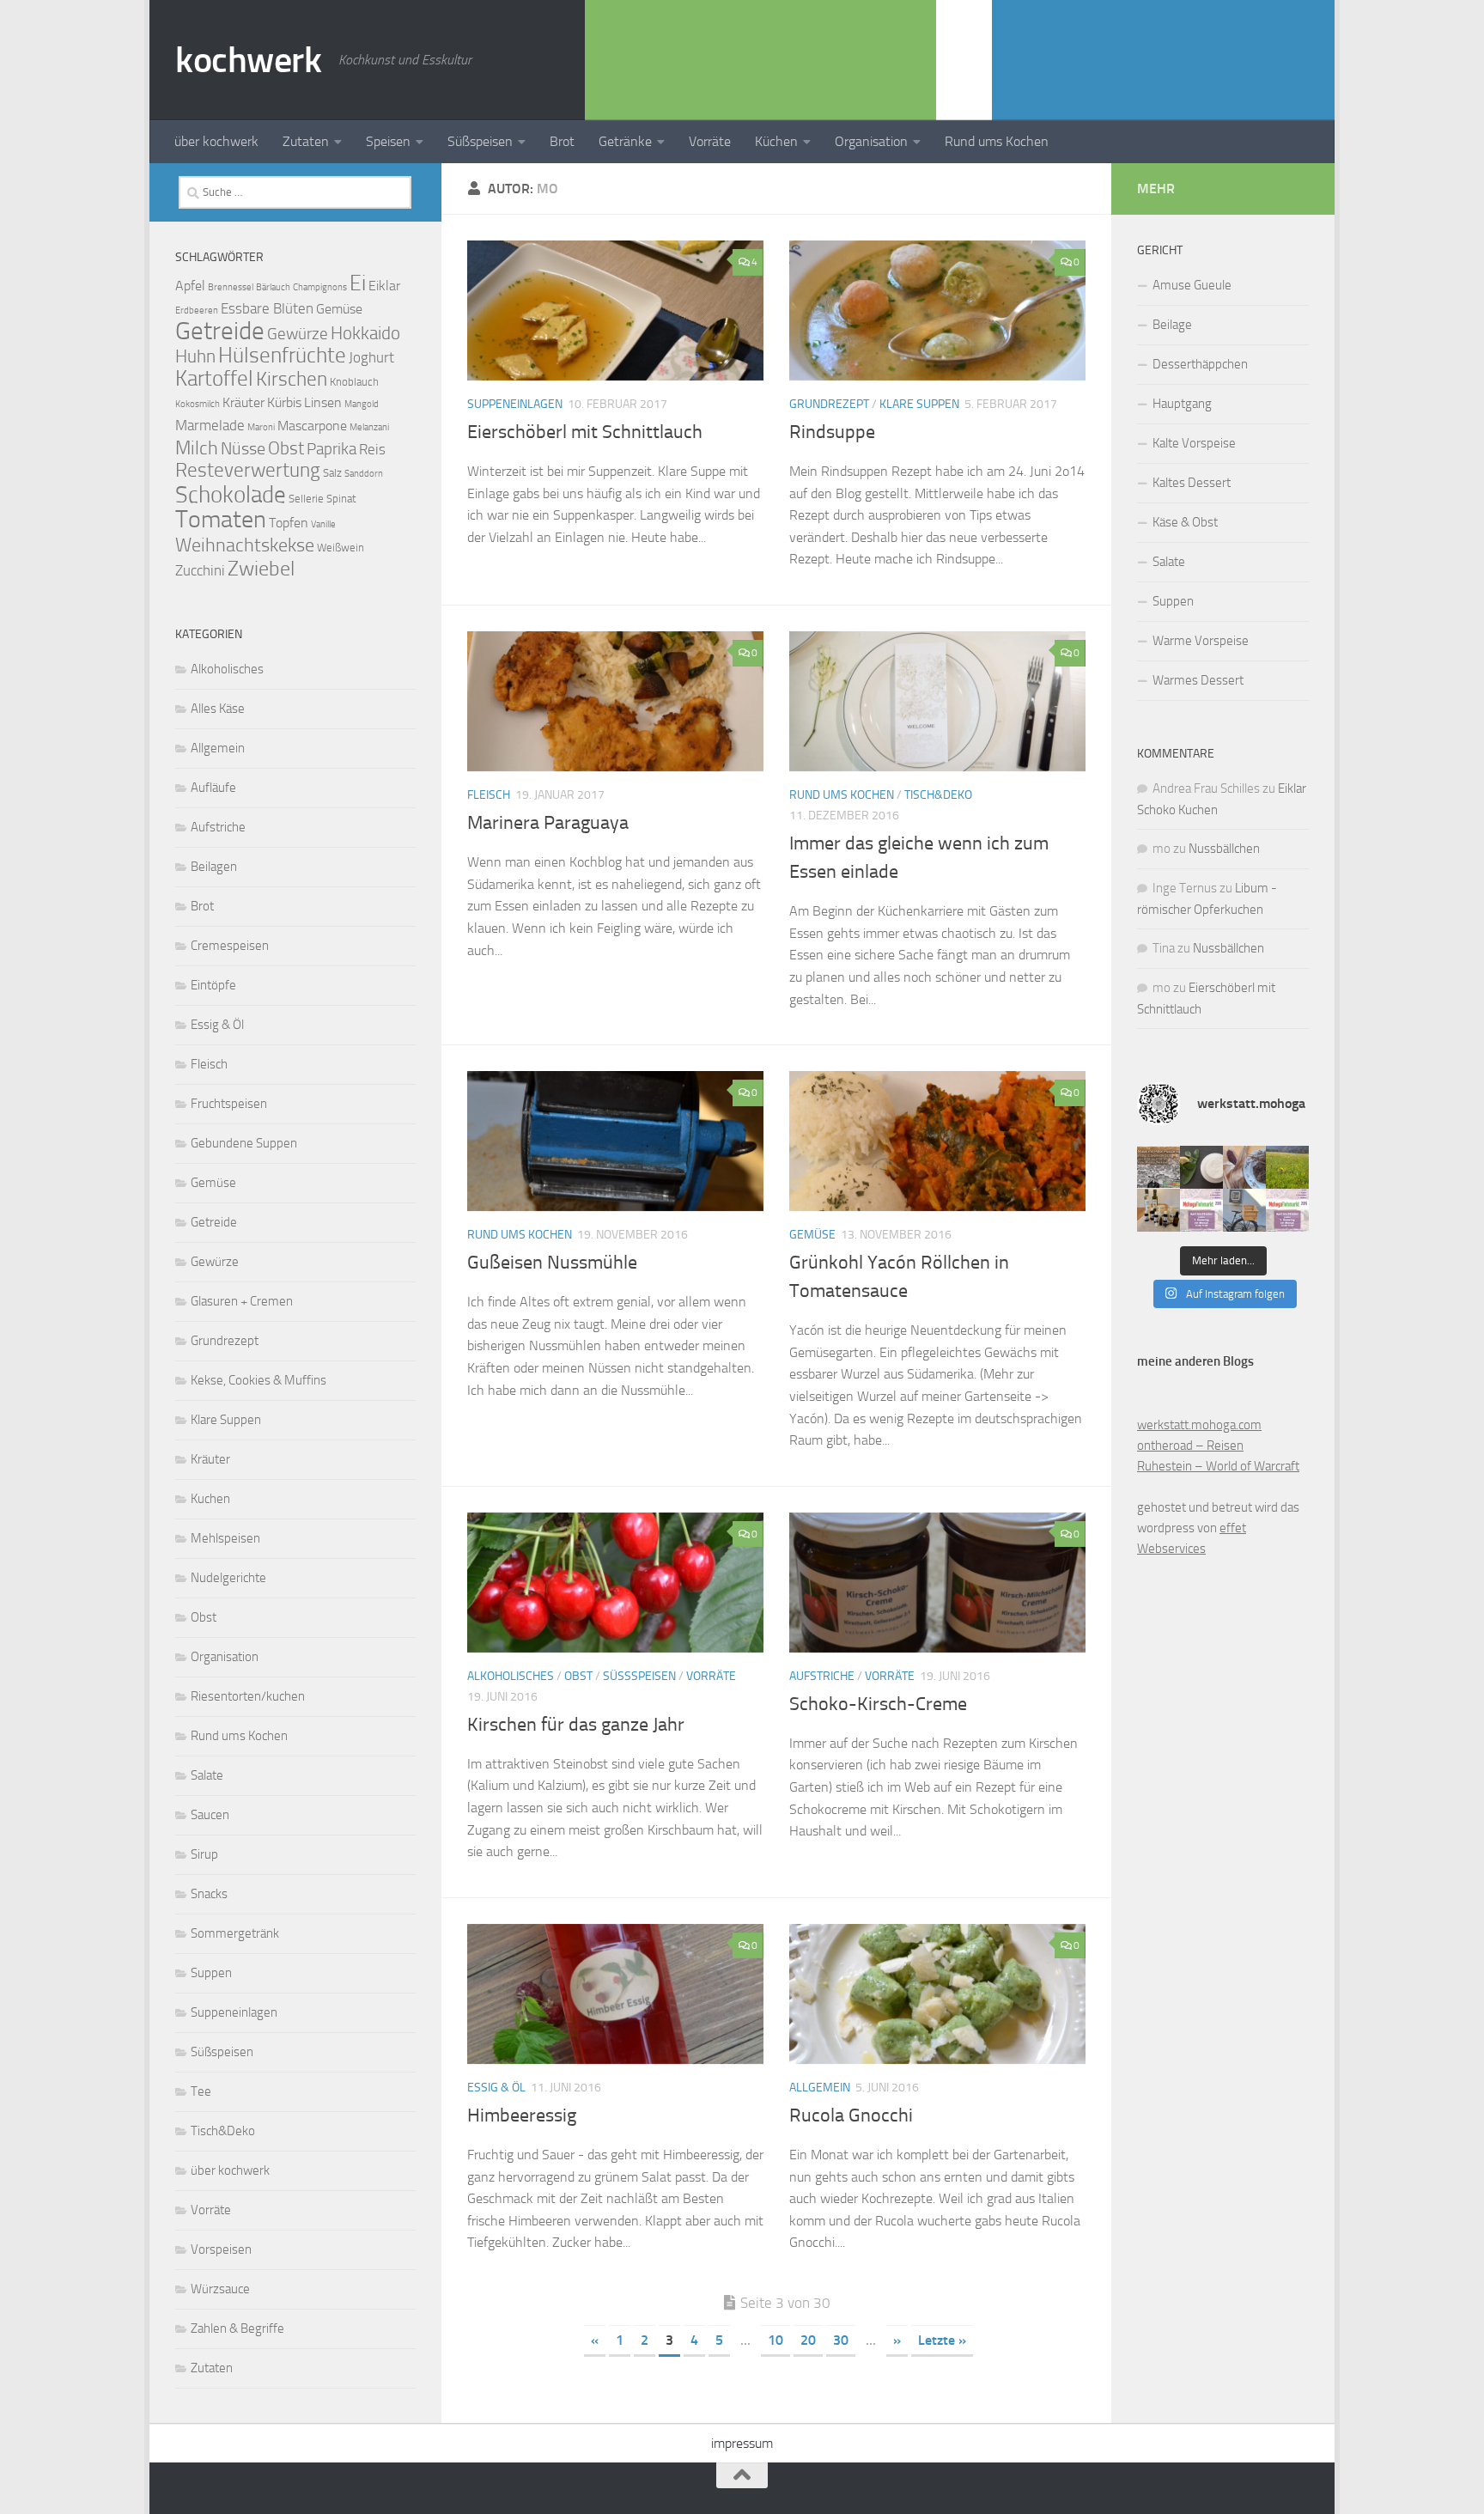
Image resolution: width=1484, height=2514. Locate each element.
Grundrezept (829, 404)
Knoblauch (354, 382)
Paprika (331, 449)
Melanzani (369, 427)
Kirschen (292, 379)
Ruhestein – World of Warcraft (1218, 1466)
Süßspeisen (480, 141)
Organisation (871, 141)
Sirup (204, 1854)
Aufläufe (213, 788)
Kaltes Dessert (1192, 483)
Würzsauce (220, 2289)
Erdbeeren (197, 310)
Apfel (190, 286)
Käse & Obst (1185, 522)
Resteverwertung (248, 470)
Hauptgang (1182, 404)
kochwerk (248, 60)
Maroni (261, 427)
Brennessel (231, 287)
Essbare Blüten (267, 308)
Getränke (625, 141)
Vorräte (710, 141)
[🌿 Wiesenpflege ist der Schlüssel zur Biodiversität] (1287, 1167)
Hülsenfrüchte (282, 355)
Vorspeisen (221, 2249)
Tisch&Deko (938, 795)
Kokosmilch (198, 404)
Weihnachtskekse (245, 545)
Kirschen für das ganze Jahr (576, 1725)
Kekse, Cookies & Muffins (258, 1380)
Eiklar (384, 286)
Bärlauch (273, 287)
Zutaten (306, 141)
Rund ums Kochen (997, 141)
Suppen (211, 1973)
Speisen (388, 141)
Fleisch (489, 795)
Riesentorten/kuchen (248, 1696)
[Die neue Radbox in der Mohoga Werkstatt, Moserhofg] (1244, 1210)
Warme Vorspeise (1201, 641)
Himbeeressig (522, 2115)
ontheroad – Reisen (1190, 1446)
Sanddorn (364, 474)
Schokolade (231, 495)
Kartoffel (214, 378)
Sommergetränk (235, 1933)
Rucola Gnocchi (851, 2115)
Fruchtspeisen (229, 1104)
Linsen (323, 403)
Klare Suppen (919, 404)
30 (841, 2340)
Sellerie (306, 499)
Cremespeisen (230, 946)
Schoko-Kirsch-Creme (878, 1704)
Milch (197, 448)
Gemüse (812, 1235)
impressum (742, 2443)
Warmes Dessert (1198, 680)
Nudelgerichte (228, 1578)
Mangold (362, 404)
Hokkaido (365, 333)
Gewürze (298, 334)
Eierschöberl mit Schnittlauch (585, 432)
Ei (358, 283)
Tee (201, 2091)
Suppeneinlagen (515, 404)
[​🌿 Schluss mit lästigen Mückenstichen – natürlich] (1159, 1210)
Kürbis (284, 403)
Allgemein (820, 2088)
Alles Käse (218, 709)
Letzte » (942, 2340)
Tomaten (221, 519)
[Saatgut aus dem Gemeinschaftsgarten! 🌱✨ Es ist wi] (1244, 1167)
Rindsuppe (832, 432)
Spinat (341, 499)
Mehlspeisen (225, 1538)
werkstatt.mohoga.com (1199, 1425)
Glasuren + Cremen (242, 1301)
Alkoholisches (511, 1676)
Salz (332, 473)
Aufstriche (822, 1676)
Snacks (209, 1894)
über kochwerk (216, 141)
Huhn (195, 356)
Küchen (776, 141)
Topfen (289, 523)
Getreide (220, 331)
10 (775, 2340)
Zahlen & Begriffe (237, 2328)
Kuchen (210, 1499)
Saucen (210, 1815)
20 (808, 2340)
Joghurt (371, 357)
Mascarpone (312, 426)
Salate (207, 1775)
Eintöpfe (213, 985)
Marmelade (210, 425)
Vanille (323, 524)
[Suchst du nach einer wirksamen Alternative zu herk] (1201, 1167)
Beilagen (214, 867)
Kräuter (243, 403)
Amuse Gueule (1192, 285)
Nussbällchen (1224, 849)
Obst (578, 1676)
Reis (372, 449)
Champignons (320, 287)
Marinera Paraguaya (548, 823)
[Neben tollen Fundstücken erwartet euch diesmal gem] (1287, 1210)
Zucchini (200, 570)
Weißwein (341, 548)
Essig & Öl (496, 2088)
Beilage (1172, 325)
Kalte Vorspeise (1194, 443)
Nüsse (243, 448)
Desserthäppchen (1200, 364)
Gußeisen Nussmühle (552, 1263)
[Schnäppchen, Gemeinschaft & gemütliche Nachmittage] (1201, 1210)
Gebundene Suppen (244, 1143)
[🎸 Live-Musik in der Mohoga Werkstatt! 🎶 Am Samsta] (1159, 1167)
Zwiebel (261, 569)
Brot (562, 141)
